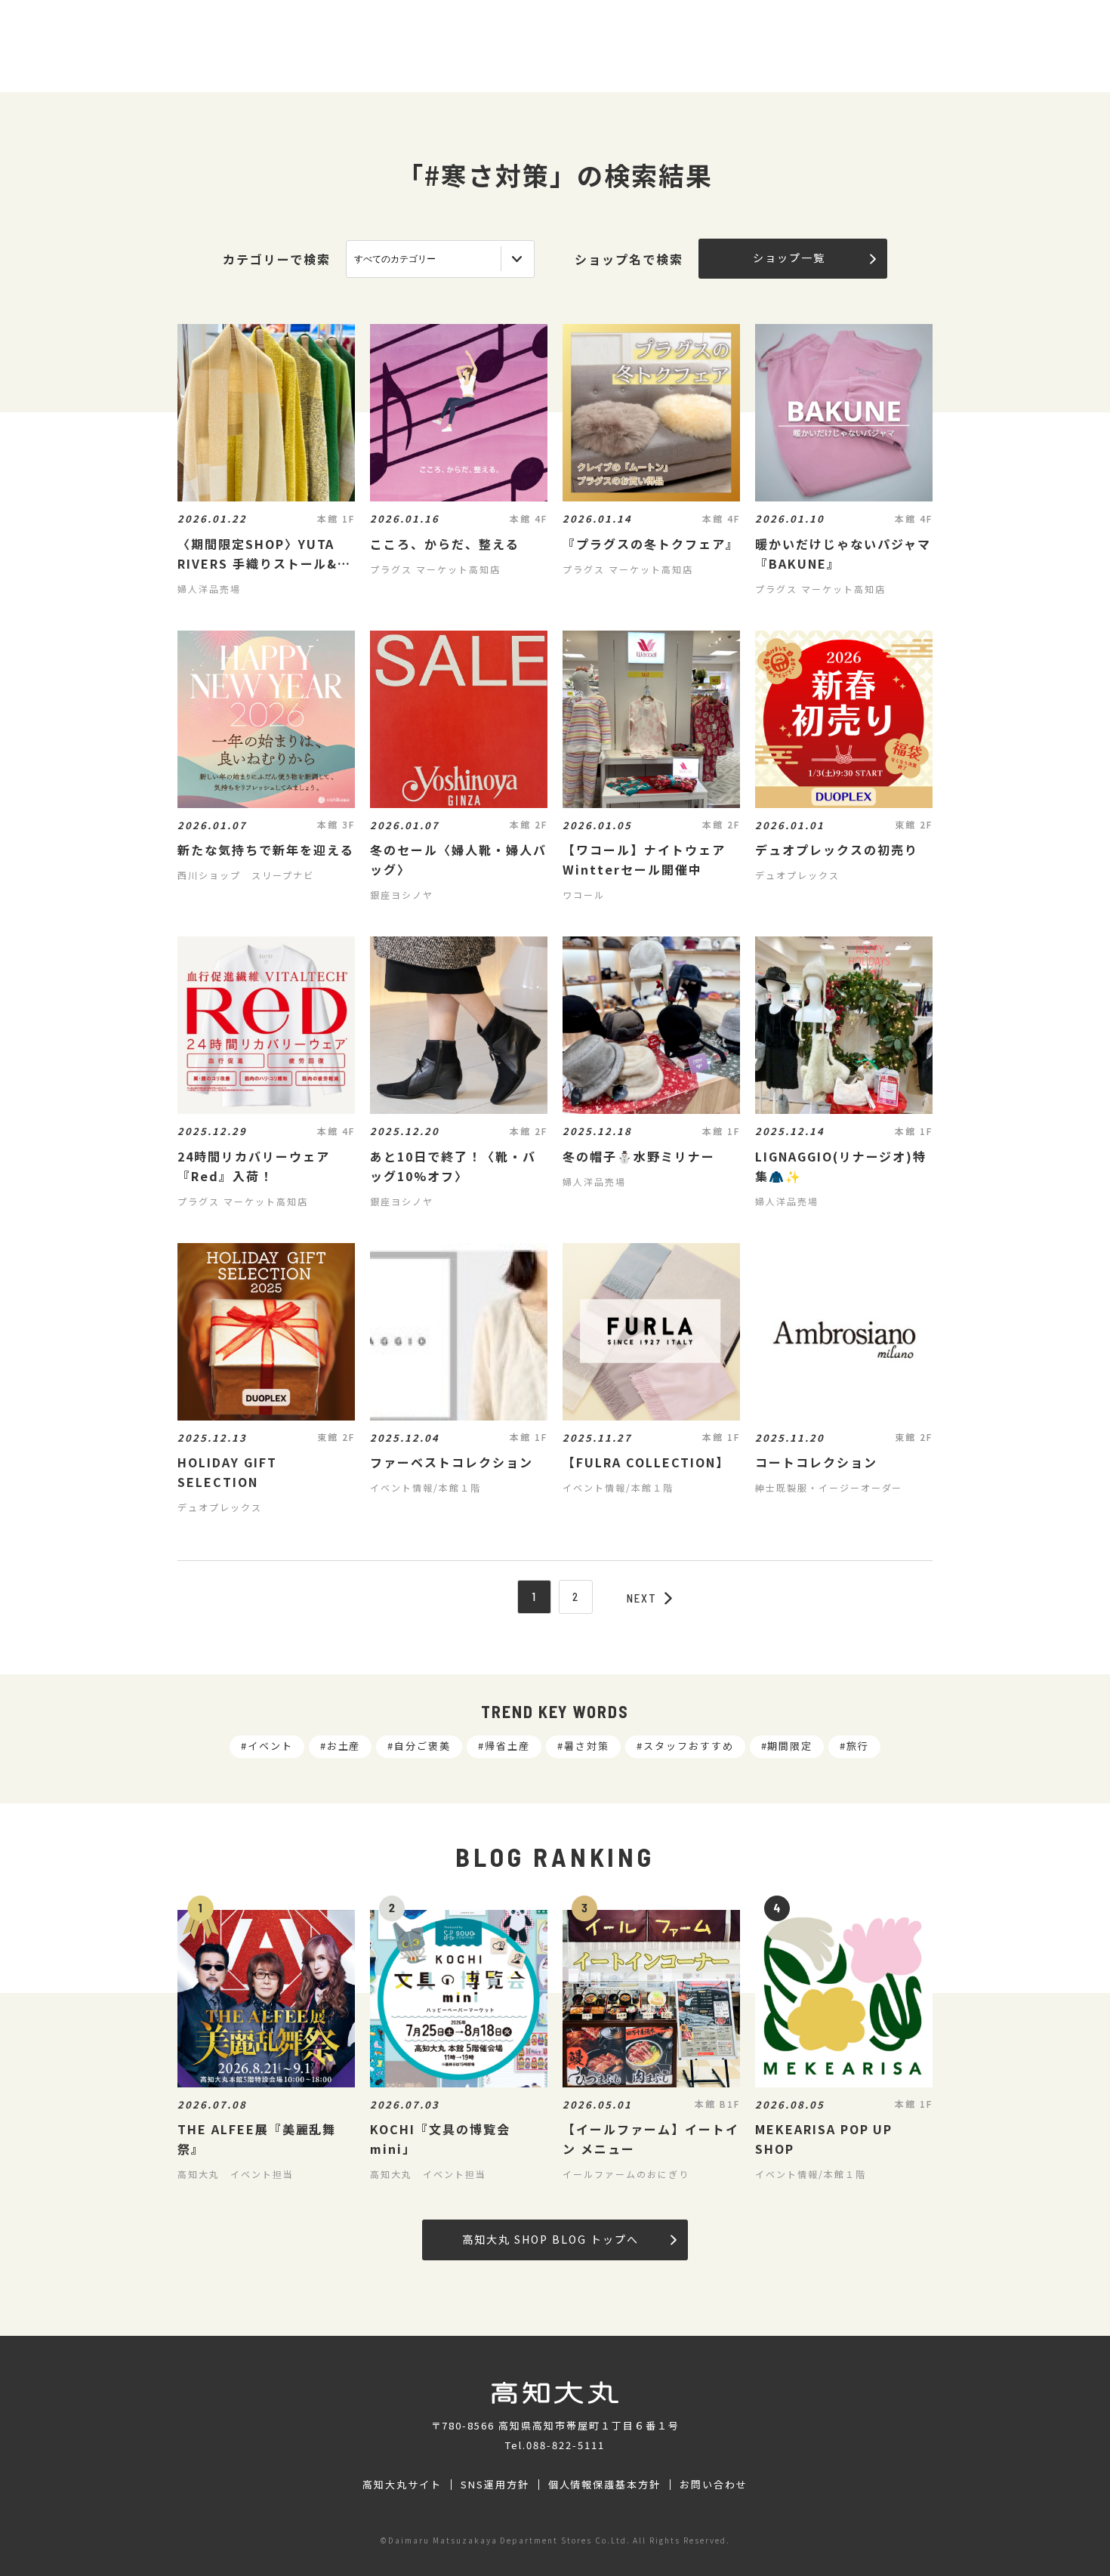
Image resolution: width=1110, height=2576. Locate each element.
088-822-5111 (566, 2445)
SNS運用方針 (495, 2485)
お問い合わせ (714, 2485)
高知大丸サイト (402, 2485)
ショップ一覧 (789, 258)
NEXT (642, 1598)
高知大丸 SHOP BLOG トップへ (550, 2239)
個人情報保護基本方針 (605, 2485)
